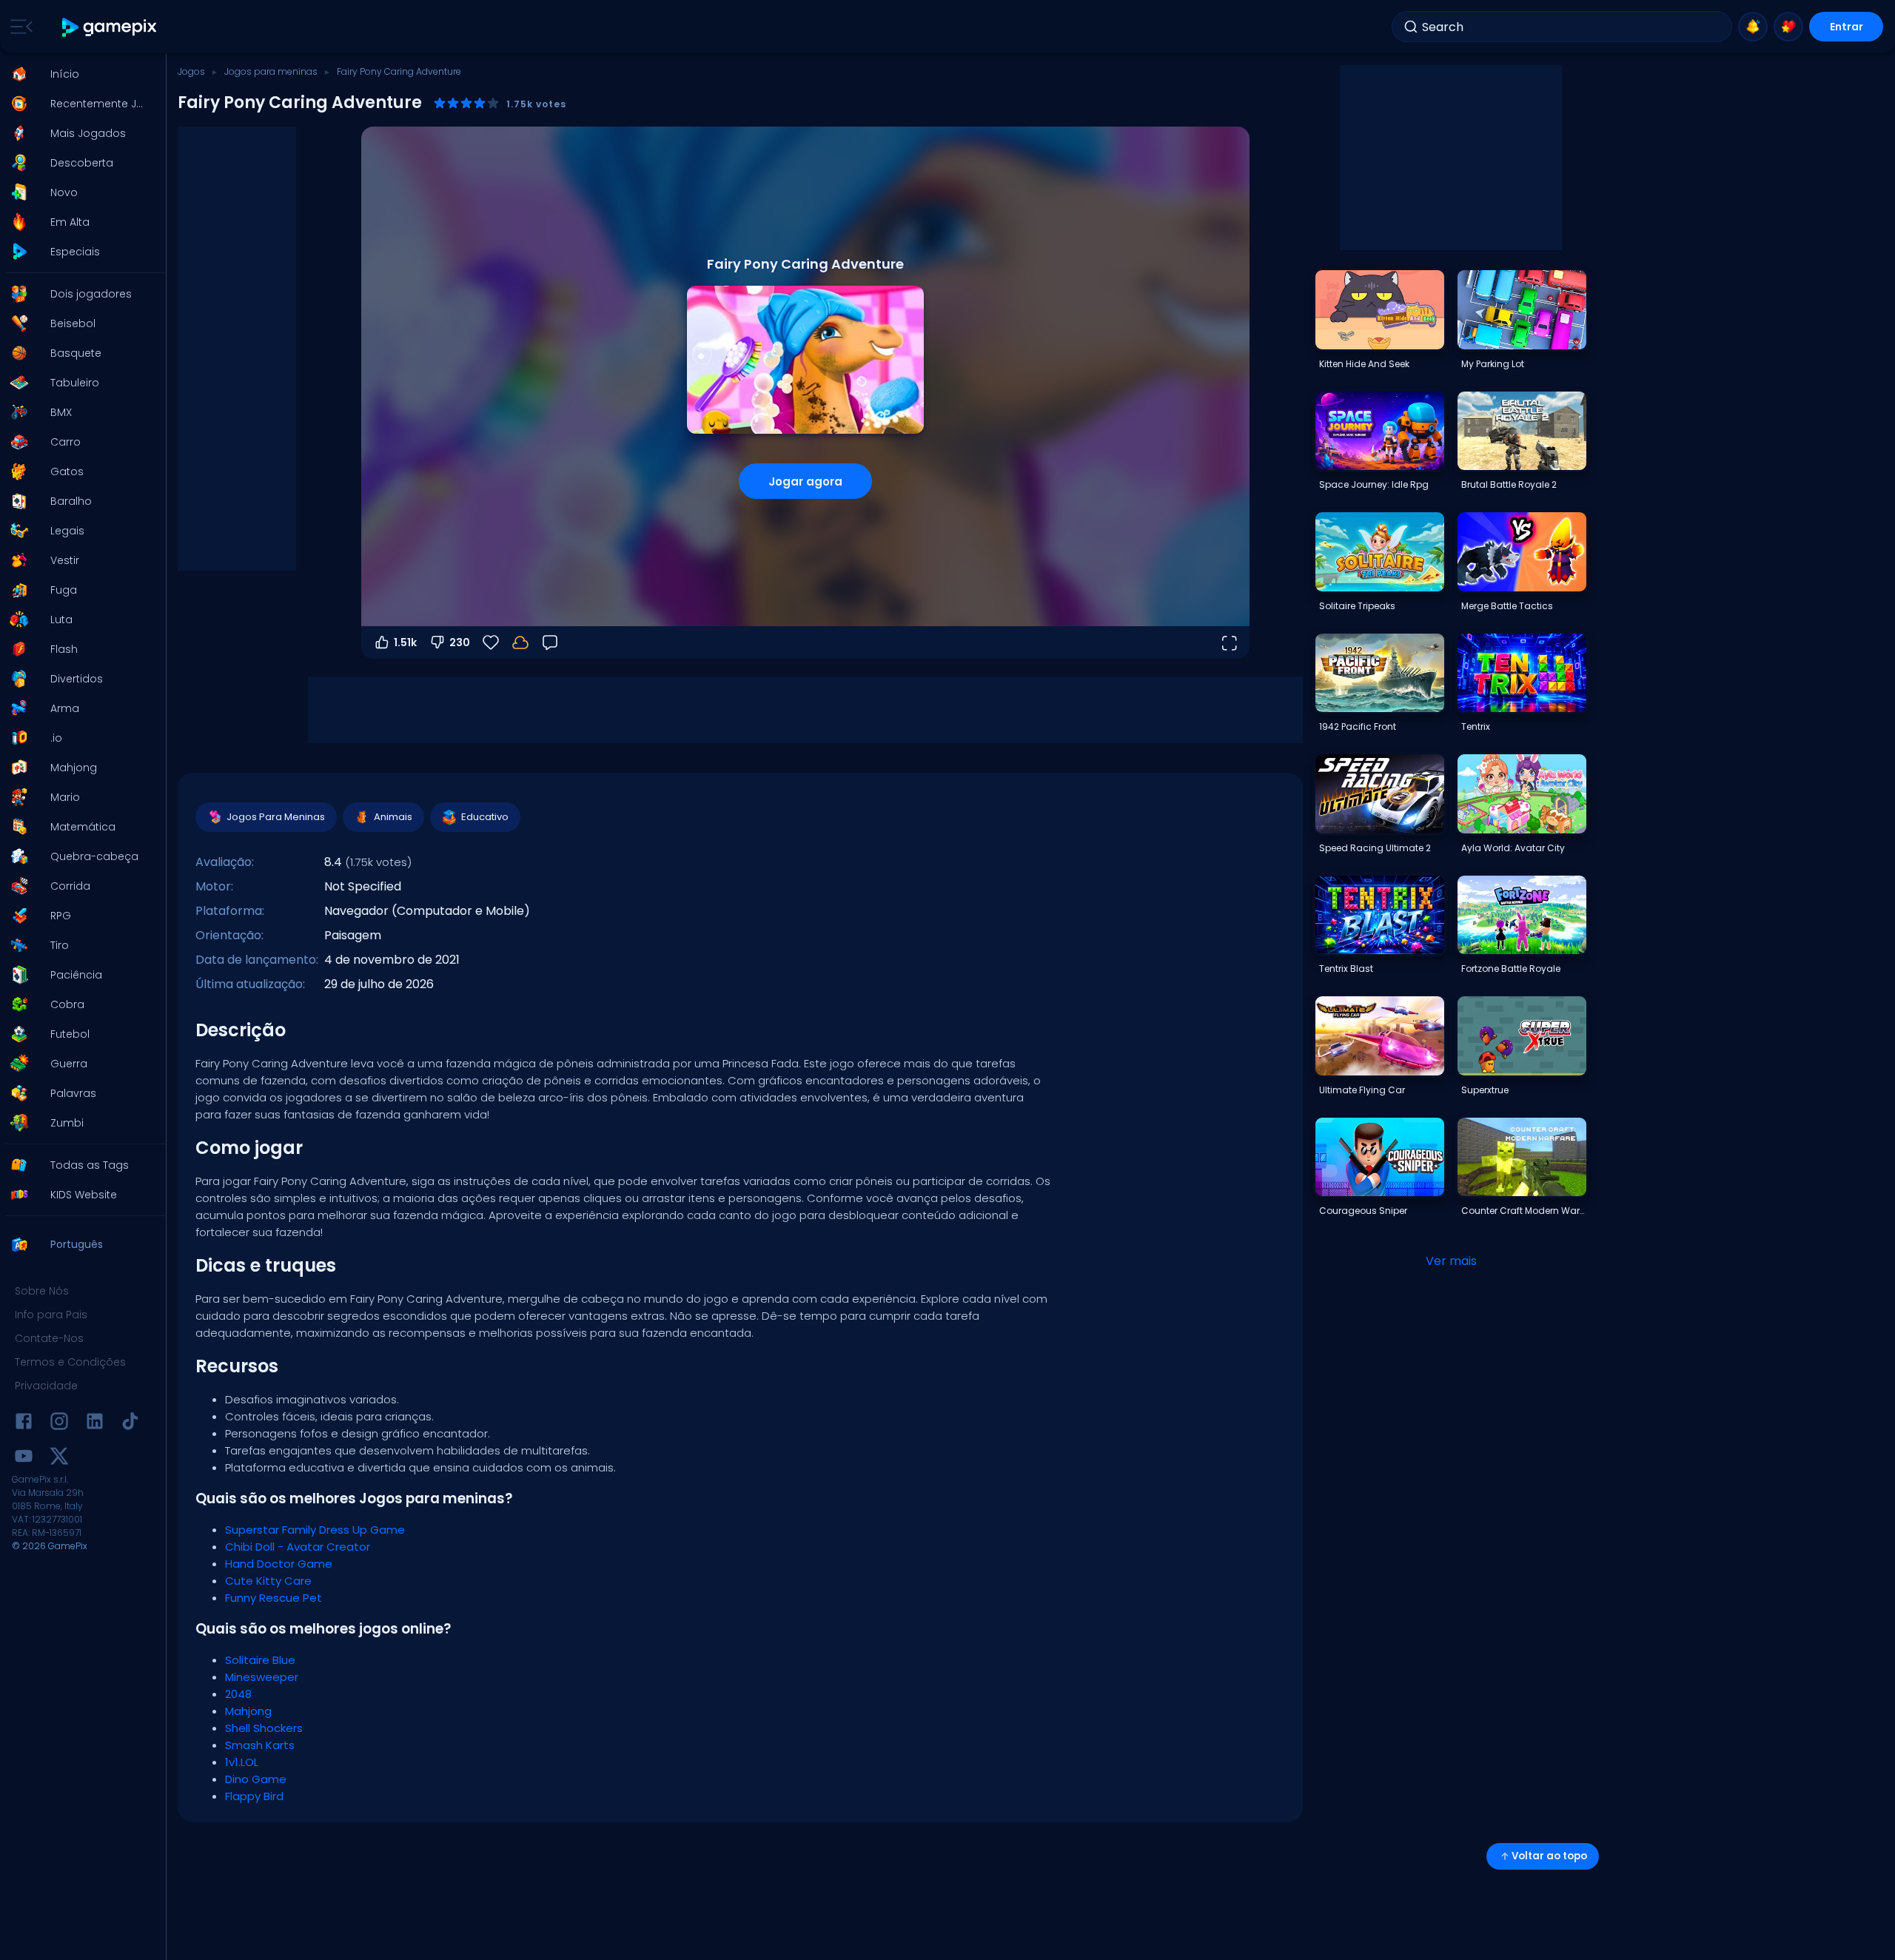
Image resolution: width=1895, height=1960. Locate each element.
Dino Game (256, 1779)
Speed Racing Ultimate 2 (1375, 848)
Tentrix (1476, 726)
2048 (238, 1694)
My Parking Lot (1493, 364)
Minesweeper (262, 1677)
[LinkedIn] (95, 1424)
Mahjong (248, 1711)
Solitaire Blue (260, 1660)
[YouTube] (24, 1459)
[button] (78, 74)
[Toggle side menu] (19, 27)
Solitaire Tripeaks (1357, 606)
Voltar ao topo (1549, 1856)
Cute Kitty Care (268, 1581)
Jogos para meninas (271, 71)
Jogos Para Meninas (276, 817)
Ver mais (1451, 1261)
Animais (393, 817)
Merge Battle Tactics (1507, 606)
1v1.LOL (242, 1762)
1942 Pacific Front (1358, 726)
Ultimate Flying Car (1362, 1090)
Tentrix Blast (1346, 969)
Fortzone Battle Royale (1511, 969)
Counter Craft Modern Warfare (1523, 1211)
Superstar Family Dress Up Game (315, 1530)
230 (460, 642)
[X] (59, 1459)
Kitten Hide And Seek (1364, 364)
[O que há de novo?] (1753, 27)
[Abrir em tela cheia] (1229, 642)
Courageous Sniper (1363, 1211)
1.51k (405, 642)
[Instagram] (59, 1424)
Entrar (1847, 27)
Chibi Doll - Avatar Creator (298, 1547)
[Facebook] (24, 1424)
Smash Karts (260, 1745)
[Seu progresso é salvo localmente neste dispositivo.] (520, 642)
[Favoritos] (1788, 27)
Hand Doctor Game (279, 1564)
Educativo (485, 817)
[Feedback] (550, 642)
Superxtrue (1485, 1090)
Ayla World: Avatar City (1513, 848)
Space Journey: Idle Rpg (1374, 484)
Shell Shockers (264, 1728)
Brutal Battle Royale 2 (1509, 484)
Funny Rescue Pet (274, 1598)
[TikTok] (130, 1424)
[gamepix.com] (110, 27)
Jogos (191, 71)
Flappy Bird (254, 1796)
